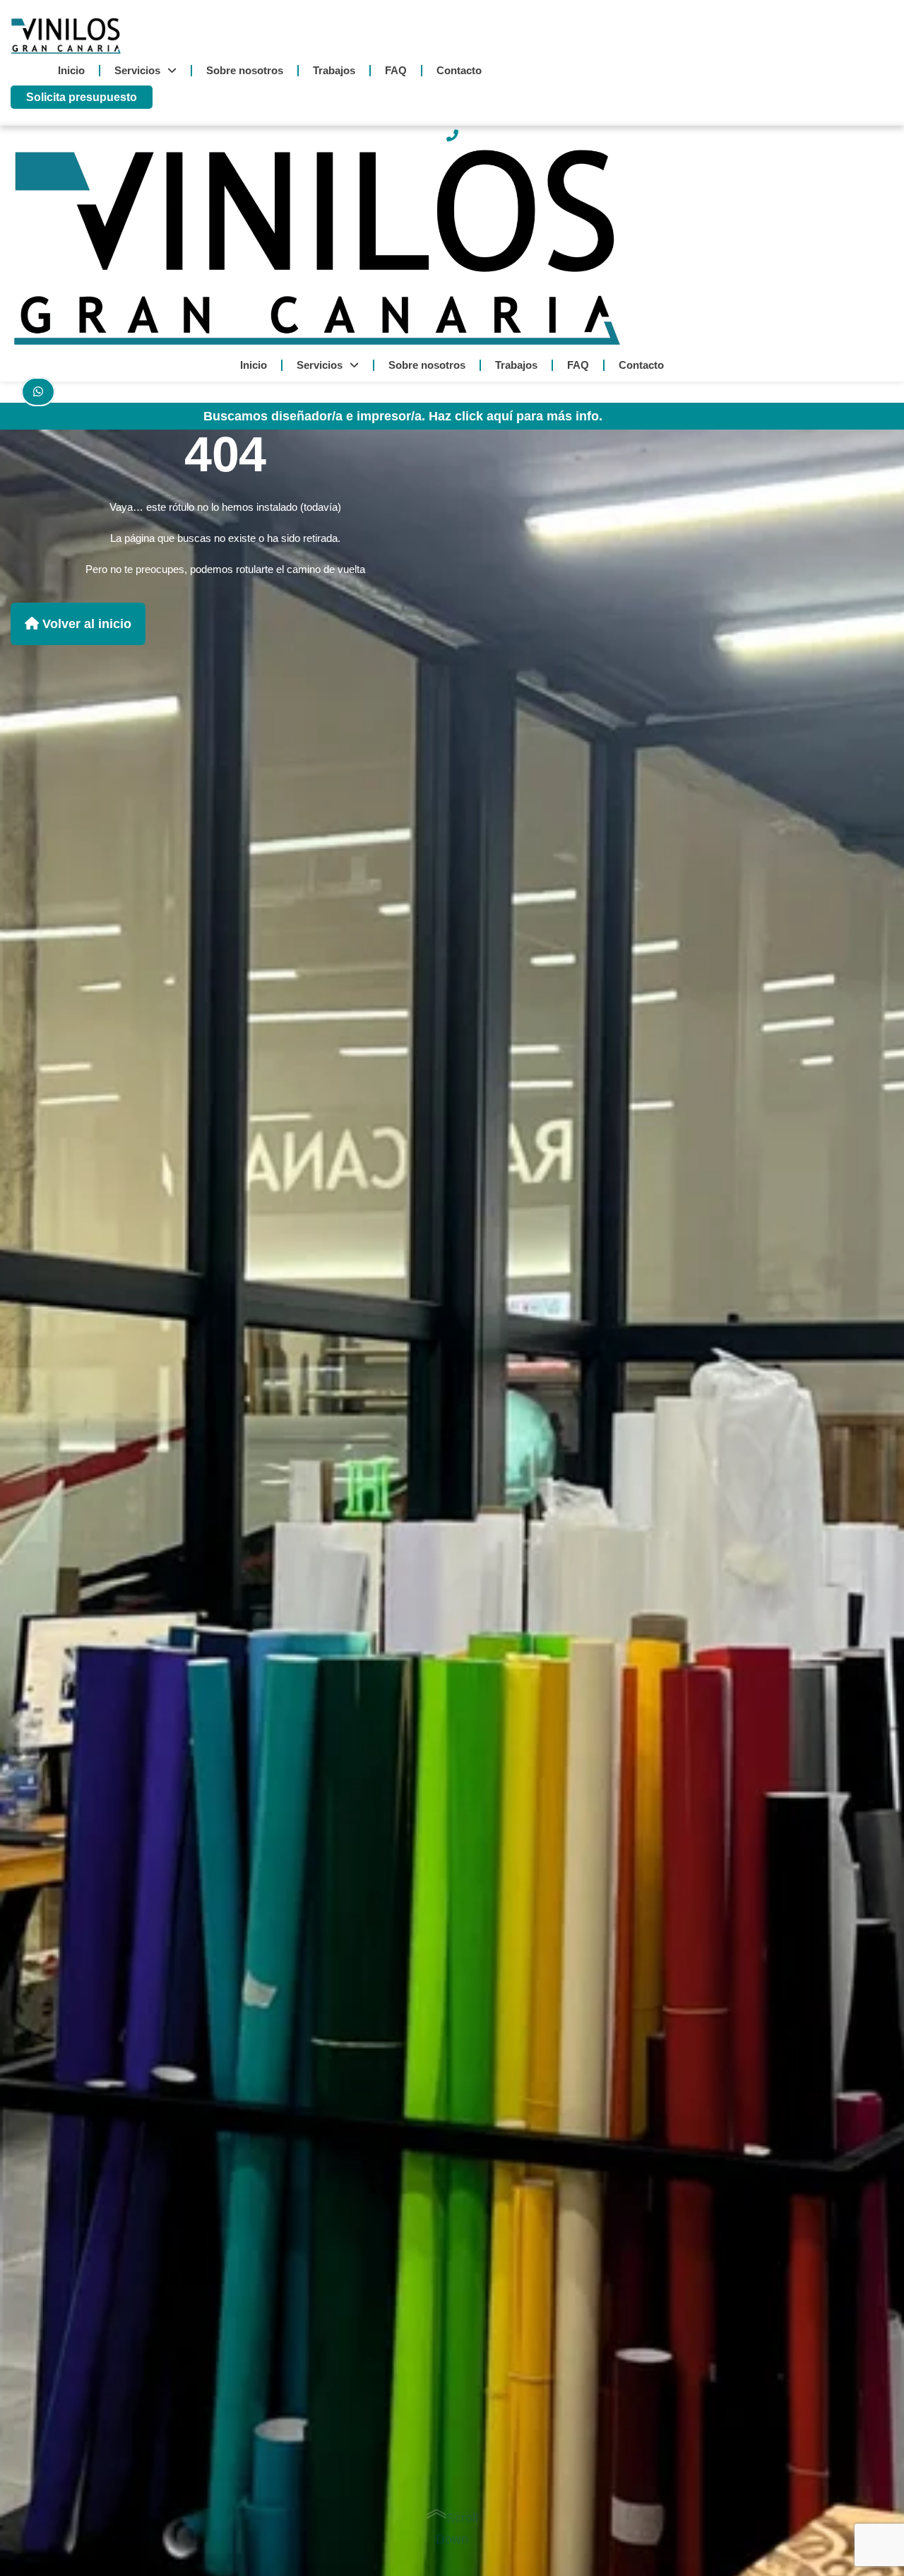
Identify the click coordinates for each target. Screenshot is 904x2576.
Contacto (459, 70)
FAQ (396, 70)
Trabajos (334, 70)
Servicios (137, 70)
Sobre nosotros (245, 70)
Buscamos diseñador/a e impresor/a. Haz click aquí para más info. (403, 416)
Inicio (71, 70)
